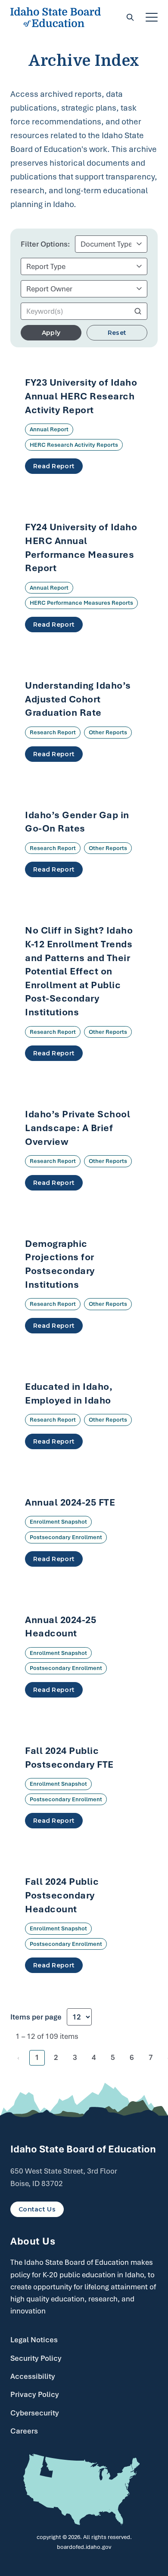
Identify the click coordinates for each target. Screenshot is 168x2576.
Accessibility (33, 2376)
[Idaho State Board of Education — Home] (56, 17)
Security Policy (36, 2358)
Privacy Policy (35, 2394)
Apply (51, 333)
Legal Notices (34, 2340)
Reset (117, 333)
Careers (24, 2431)
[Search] (130, 17)
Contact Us (37, 2209)
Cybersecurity (35, 2413)
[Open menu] (152, 17)
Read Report (54, 466)
